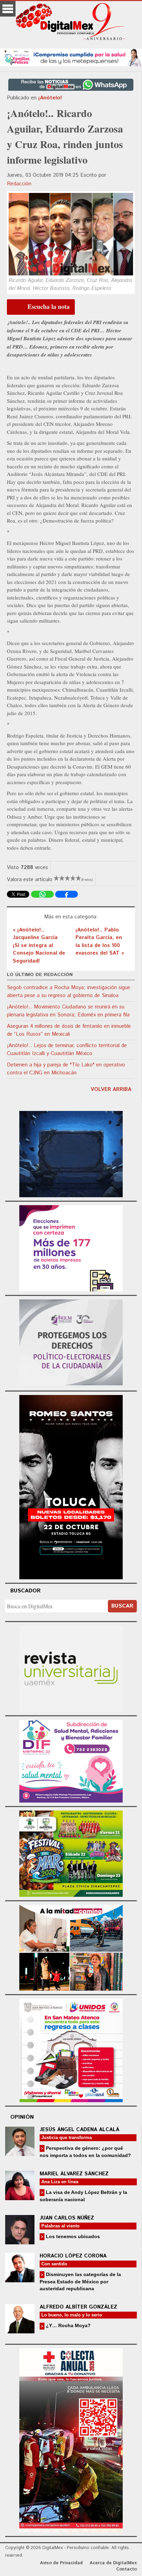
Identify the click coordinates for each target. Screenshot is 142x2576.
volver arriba (111, 1089)
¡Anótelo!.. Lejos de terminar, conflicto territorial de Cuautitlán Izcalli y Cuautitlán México (67, 1050)
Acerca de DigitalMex (113, 2563)
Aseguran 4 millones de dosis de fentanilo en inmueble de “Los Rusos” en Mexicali (69, 1030)
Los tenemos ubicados (72, 2236)
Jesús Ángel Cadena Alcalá (79, 2130)
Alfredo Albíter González (78, 2307)
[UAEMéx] (71, 1668)
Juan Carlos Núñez (67, 2218)
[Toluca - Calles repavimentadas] (71, 1947)
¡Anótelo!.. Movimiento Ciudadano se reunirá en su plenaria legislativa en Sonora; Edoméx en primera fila (68, 1011)
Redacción (19, 184)
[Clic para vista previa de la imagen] (71, 234)
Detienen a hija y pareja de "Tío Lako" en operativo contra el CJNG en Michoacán (66, 1069)
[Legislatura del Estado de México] (71, 1153)
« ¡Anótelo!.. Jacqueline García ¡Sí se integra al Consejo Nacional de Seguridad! (39, 945)
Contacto (126, 2569)
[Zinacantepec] (71, 1852)
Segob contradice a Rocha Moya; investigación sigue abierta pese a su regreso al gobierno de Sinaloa (69, 992)
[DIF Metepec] (71, 1760)
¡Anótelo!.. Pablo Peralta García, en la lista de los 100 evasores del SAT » (100, 942)
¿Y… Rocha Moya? (68, 2325)
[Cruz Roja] (71, 2440)
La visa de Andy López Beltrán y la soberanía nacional (83, 2196)
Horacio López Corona (73, 2256)
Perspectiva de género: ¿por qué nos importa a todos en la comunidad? (85, 2152)
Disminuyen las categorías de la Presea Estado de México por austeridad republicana (80, 2281)
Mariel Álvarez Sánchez (74, 2174)
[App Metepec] (71, 56)
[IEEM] (71, 1247)
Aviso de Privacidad (61, 2563)
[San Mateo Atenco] (71, 2050)
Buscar (122, 1606)
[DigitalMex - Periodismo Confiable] (71, 23)
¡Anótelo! (50, 98)
